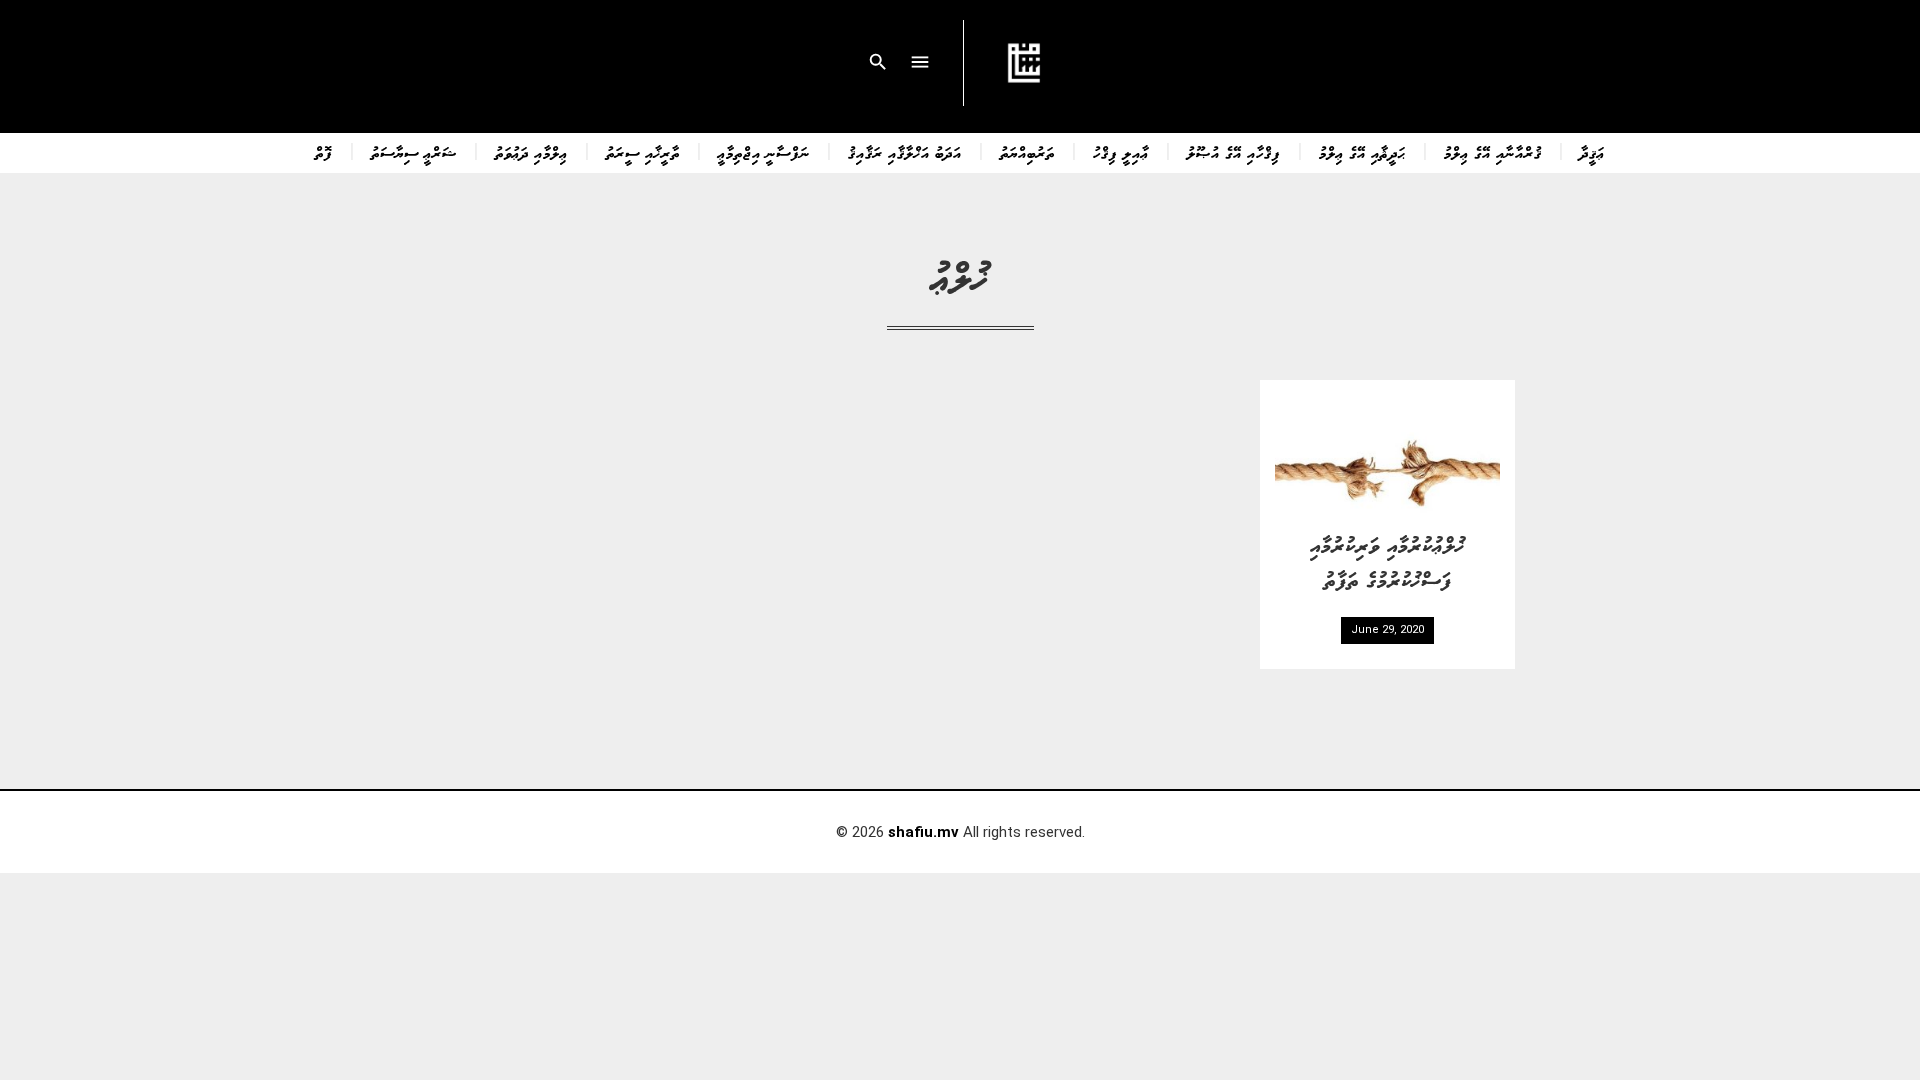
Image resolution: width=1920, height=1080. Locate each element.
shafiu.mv (923, 832)
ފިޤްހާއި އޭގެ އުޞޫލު (1234, 152)
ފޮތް (324, 152)
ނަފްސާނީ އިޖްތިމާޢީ (764, 152)
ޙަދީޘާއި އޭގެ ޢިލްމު (1362, 152)
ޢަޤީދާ (1592, 152)
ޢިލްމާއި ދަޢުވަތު (531, 152)
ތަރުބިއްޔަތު (1027, 152)
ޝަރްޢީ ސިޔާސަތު (414, 152)
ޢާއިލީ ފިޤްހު (1121, 152)
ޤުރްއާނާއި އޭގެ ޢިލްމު (1493, 152)
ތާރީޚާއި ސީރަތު (643, 152)
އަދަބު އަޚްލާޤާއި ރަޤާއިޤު (905, 152)
